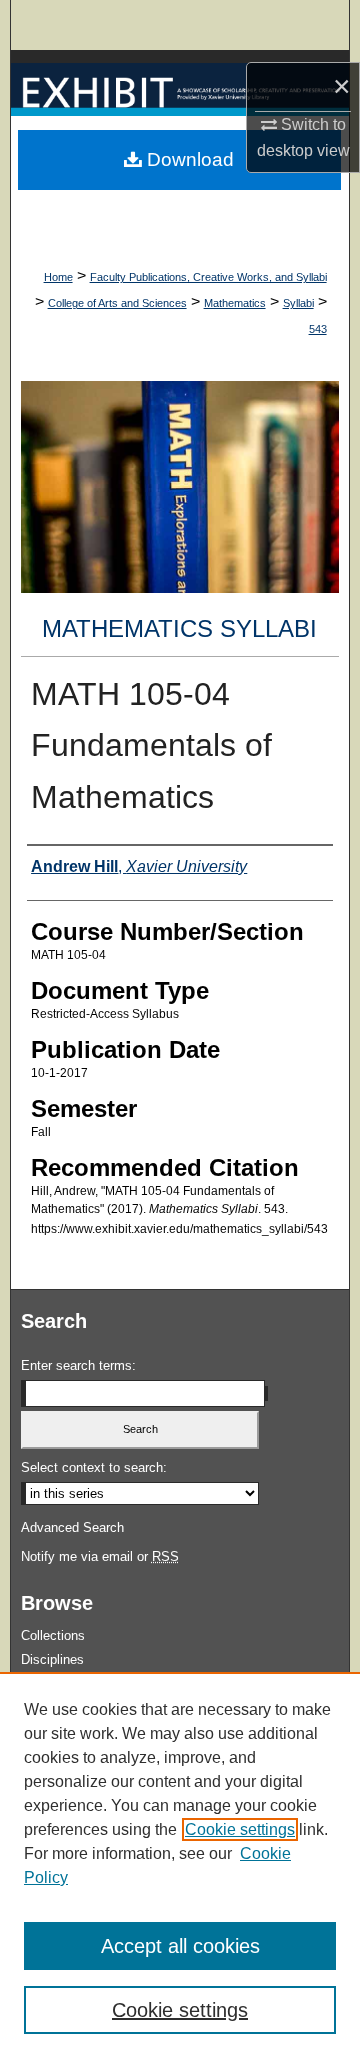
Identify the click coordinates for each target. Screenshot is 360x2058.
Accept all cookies (180, 1946)
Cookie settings (240, 1829)
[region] (180, 1865)
